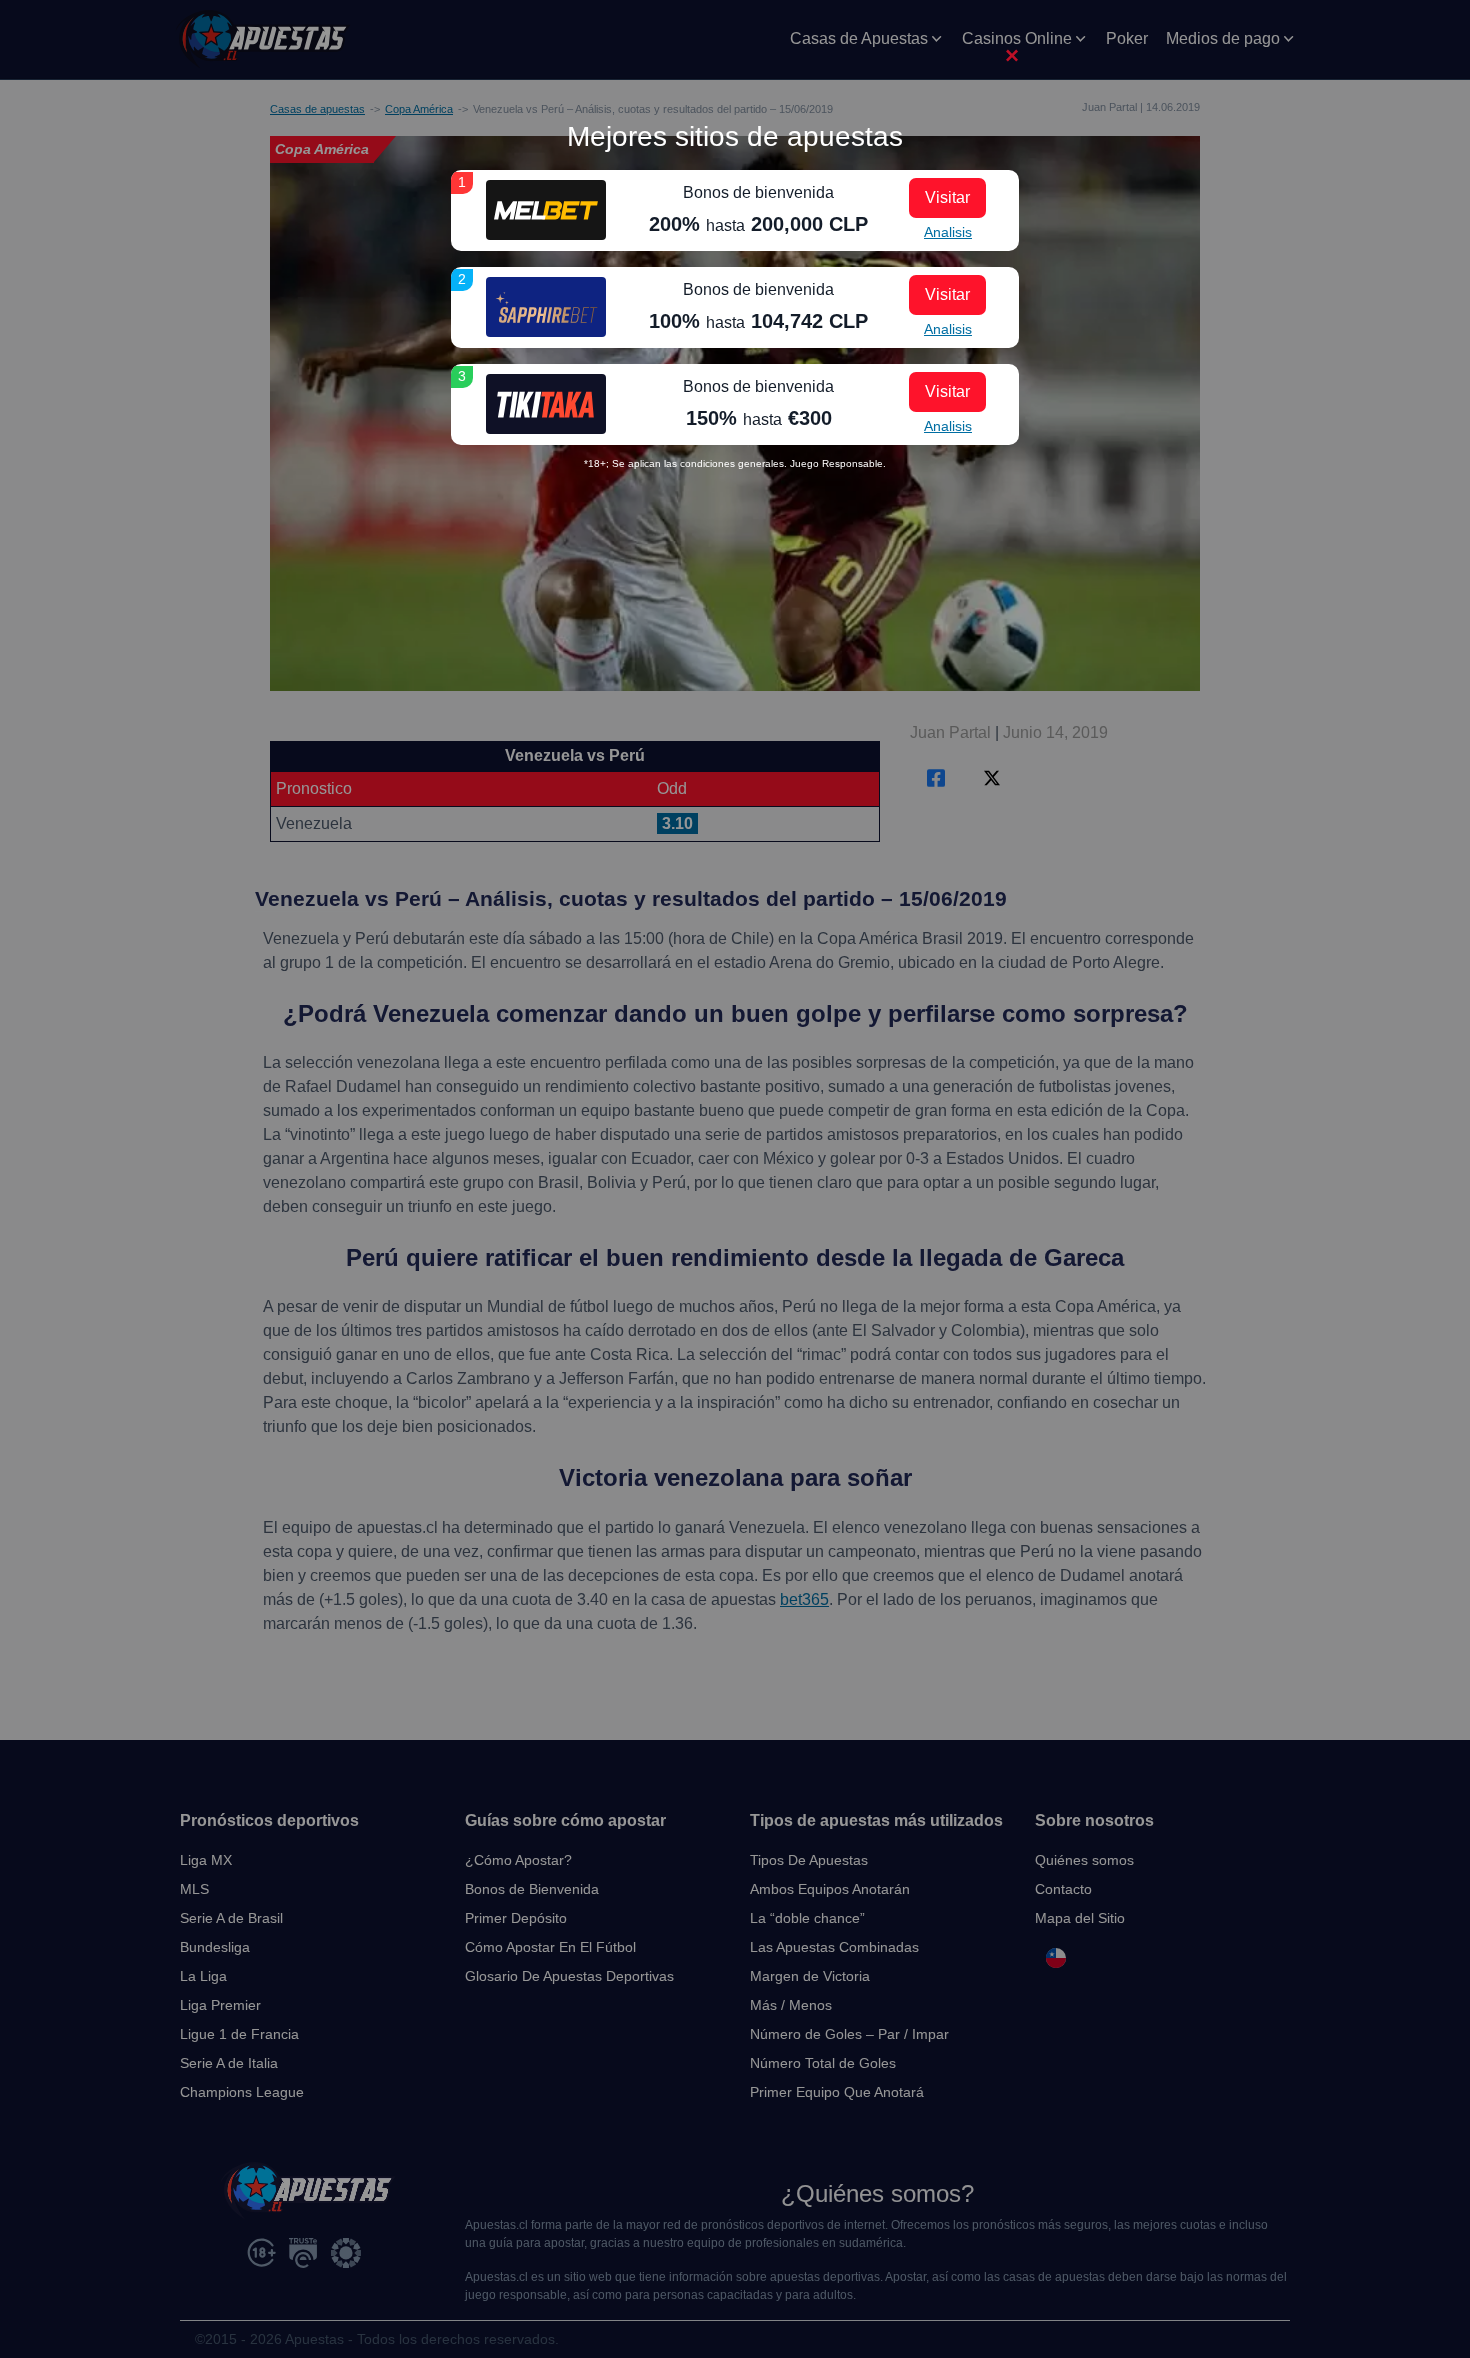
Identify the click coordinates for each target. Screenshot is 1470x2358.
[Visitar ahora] (546, 210)
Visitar (947, 197)
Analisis (948, 232)
